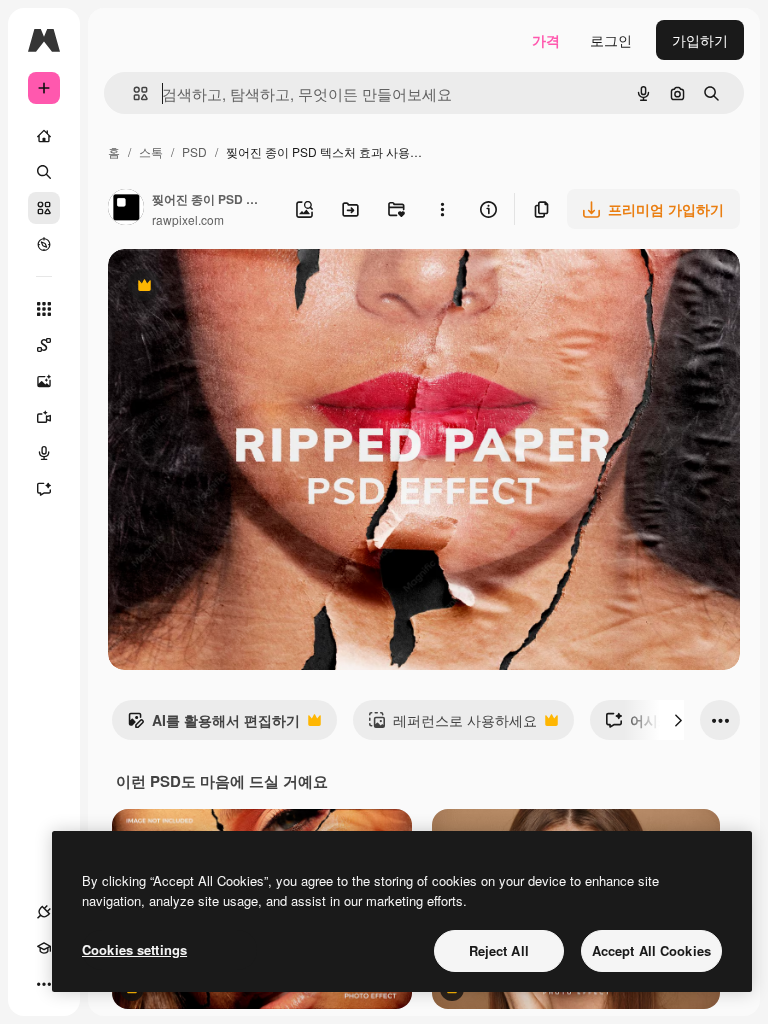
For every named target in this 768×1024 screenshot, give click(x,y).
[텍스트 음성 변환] (44, 453)
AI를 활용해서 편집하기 (213, 725)
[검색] (44, 172)
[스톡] (44, 208)
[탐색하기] (44, 244)
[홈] (44, 136)
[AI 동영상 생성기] (44, 417)
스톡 (151, 151)
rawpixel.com (188, 219)
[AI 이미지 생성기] (44, 381)
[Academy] (44, 948)
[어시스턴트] (44, 489)
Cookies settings (134, 949)
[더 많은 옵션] (442, 209)
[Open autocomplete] (132, 93)
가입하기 (700, 40)
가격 (546, 40)
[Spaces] (44, 345)
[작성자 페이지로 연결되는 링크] (126, 209)
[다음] (678, 720)
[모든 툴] (44, 309)
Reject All (499, 950)
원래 (223, 287)
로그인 (611, 40)
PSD (194, 151)
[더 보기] (44, 984)
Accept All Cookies (651, 950)
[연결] (44, 912)
